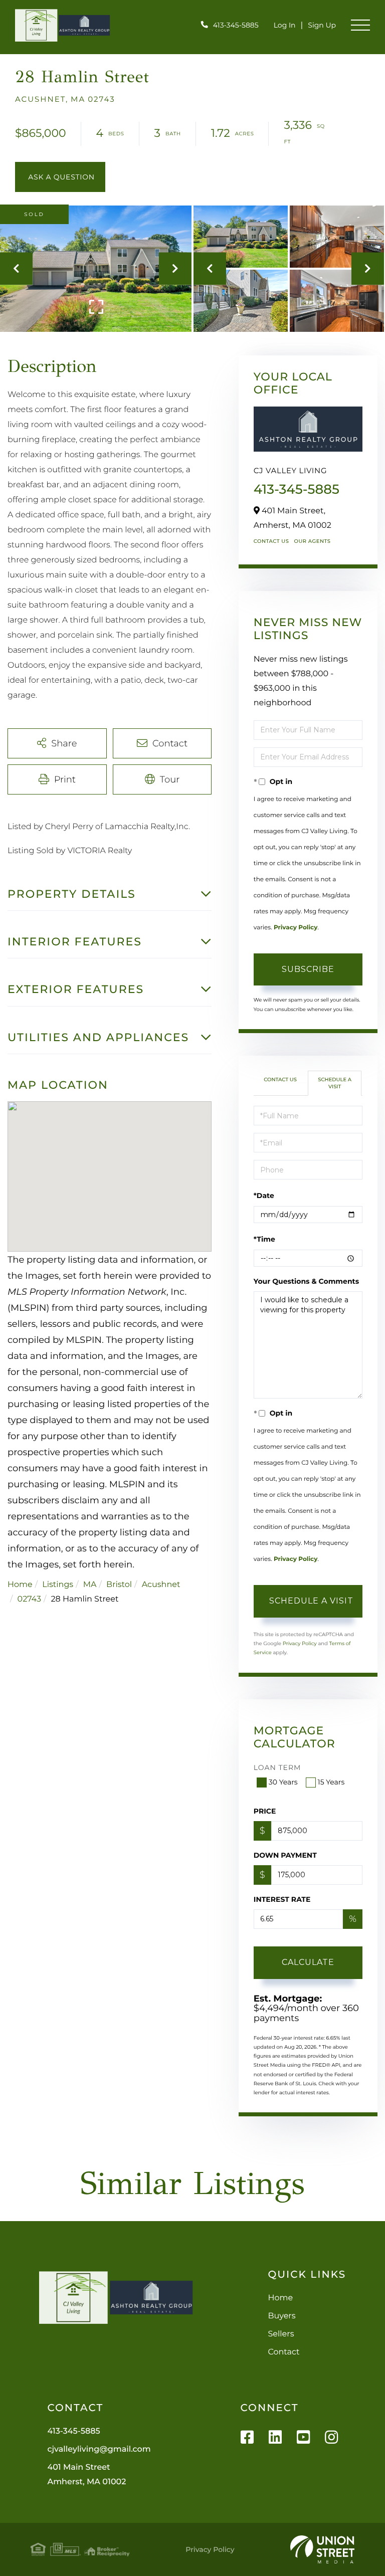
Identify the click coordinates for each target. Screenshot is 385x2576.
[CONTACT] (60, 177)
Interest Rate (282, 1899)
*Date (264, 1196)
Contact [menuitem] (284, 2352)
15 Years (331, 1782)
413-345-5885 (236, 25)
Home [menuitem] (281, 2298)
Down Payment (285, 1855)
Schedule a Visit (335, 1083)
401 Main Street (86, 2475)
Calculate (308, 1962)
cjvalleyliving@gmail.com (99, 2449)
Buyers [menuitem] (282, 2316)
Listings (58, 1585)
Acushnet (161, 1585)
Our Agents (312, 541)
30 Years (283, 1782)
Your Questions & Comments (306, 1281)
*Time (264, 1239)
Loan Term (277, 1767)
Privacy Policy (296, 928)
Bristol (119, 1585)
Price (265, 1811)
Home (20, 1585)
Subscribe (308, 969)
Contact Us (271, 541)
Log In (285, 25)
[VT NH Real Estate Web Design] (322, 2549)
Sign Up (322, 25)
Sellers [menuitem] (281, 2334)
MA (90, 1585)
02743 (29, 1599)
